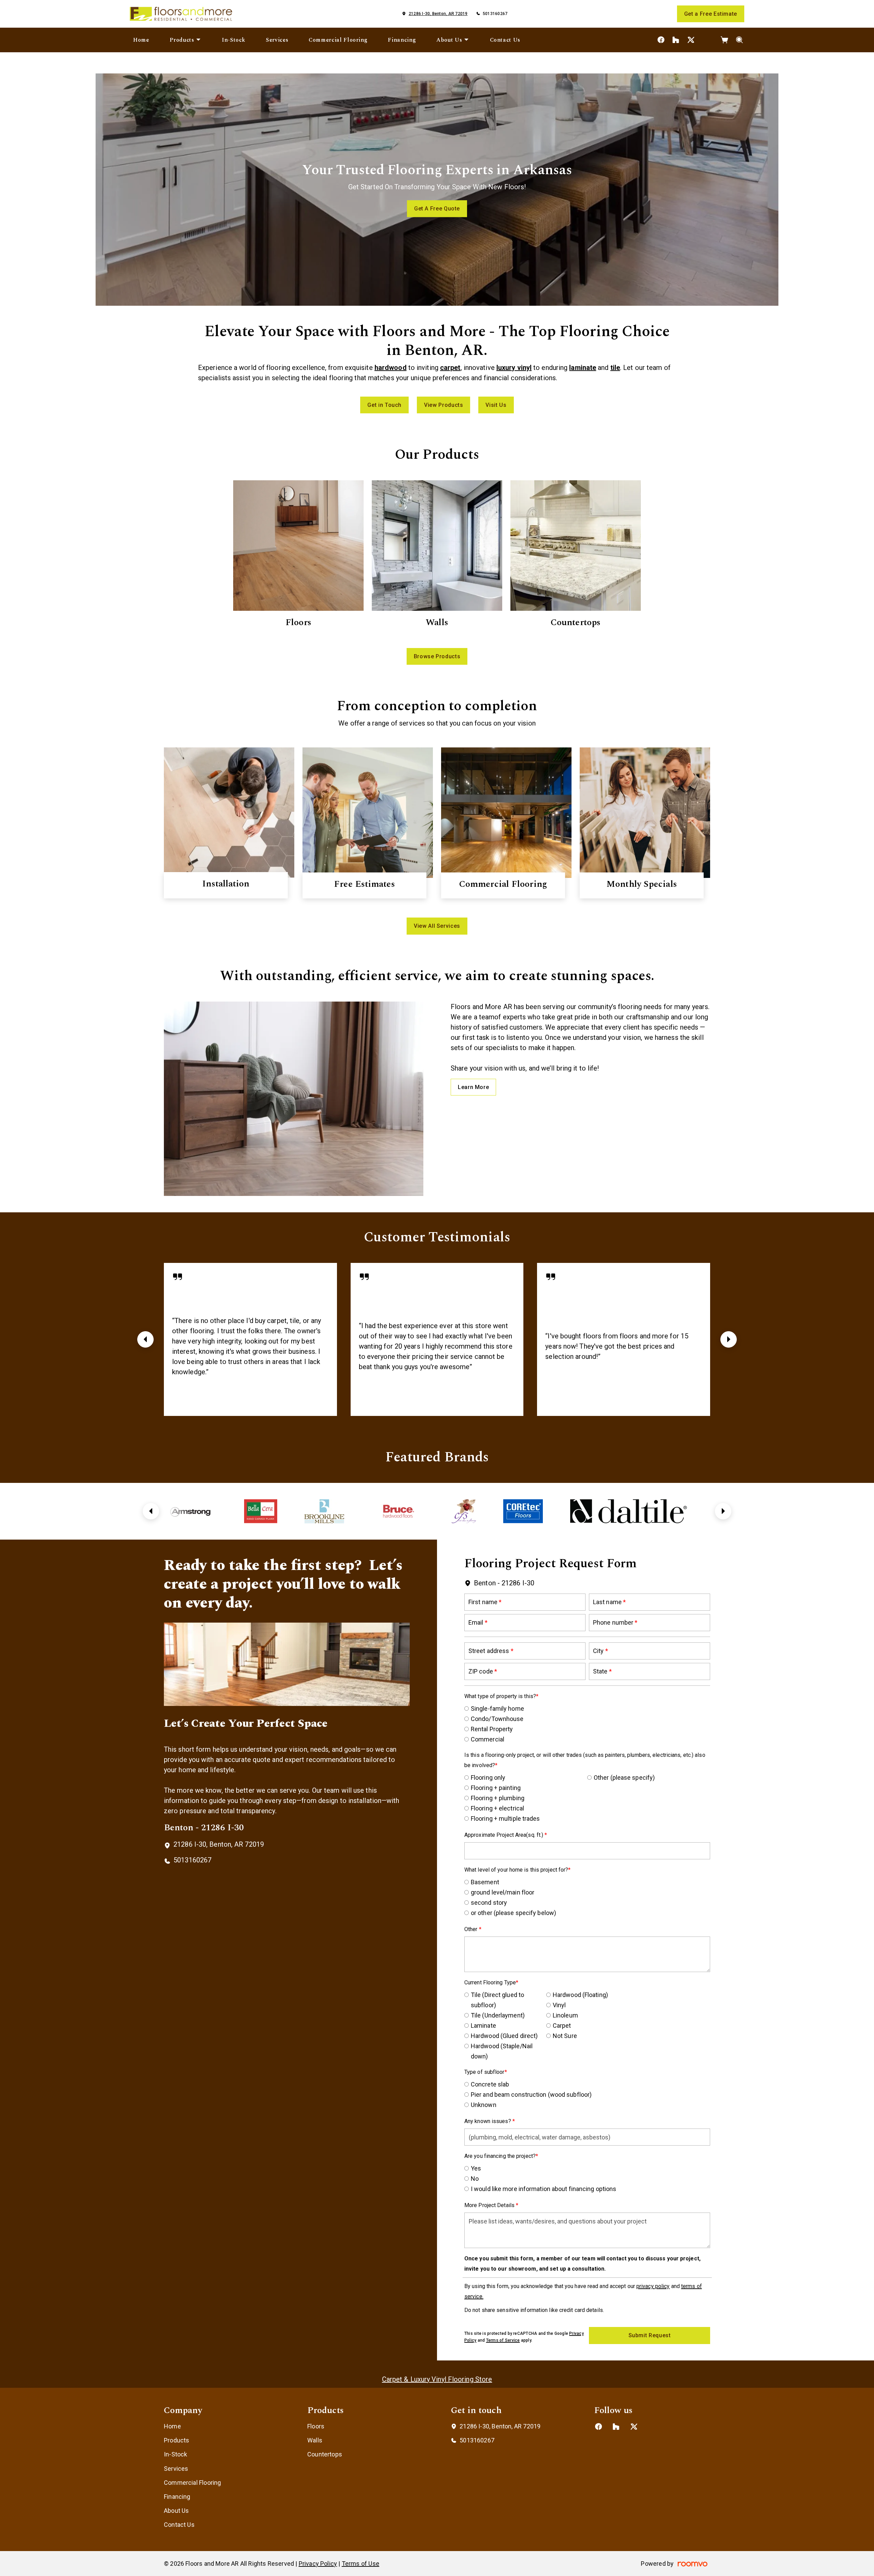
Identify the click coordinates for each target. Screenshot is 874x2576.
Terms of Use (361, 2564)
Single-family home (497, 1709)
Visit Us (496, 405)
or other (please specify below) (513, 1913)
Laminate (483, 2026)
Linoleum (565, 2015)
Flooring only (488, 1778)
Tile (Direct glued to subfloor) (497, 2000)
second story (489, 1903)
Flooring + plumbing (498, 1798)
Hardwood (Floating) (580, 1995)
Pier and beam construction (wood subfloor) (531, 2095)
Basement (485, 1882)
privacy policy (653, 2286)
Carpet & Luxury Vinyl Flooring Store (437, 2379)
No (475, 2179)
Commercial (488, 1739)
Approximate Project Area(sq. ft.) (504, 1835)
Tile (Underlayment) (498, 2015)
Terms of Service (503, 2340)
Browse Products (437, 656)
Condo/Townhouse (497, 1719)
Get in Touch (384, 405)
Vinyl (559, 2005)
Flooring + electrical (497, 1808)
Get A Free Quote (437, 209)
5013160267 (495, 14)
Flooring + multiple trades (505, 1819)
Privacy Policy (318, 2564)
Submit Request (650, 2335)
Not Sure (565, 2036)
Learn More (473, 1087)
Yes (476, 2168)
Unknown (484, 2105)
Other (472, 1929)
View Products (443, 405)
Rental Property (492, 1729)
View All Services (437, 926)
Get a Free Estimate (711, 14)
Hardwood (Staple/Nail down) (502, 2051)
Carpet (562, 2026)
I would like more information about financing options (544, 2189)
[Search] (740, 40)
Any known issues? (488, 2121)
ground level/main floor (503, 1892)
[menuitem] (141, 40)
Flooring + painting (496, 1788)
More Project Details (490, 2205)
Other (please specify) (624, 1778)
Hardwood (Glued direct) (504, 2036)
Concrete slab (490, 2084)
